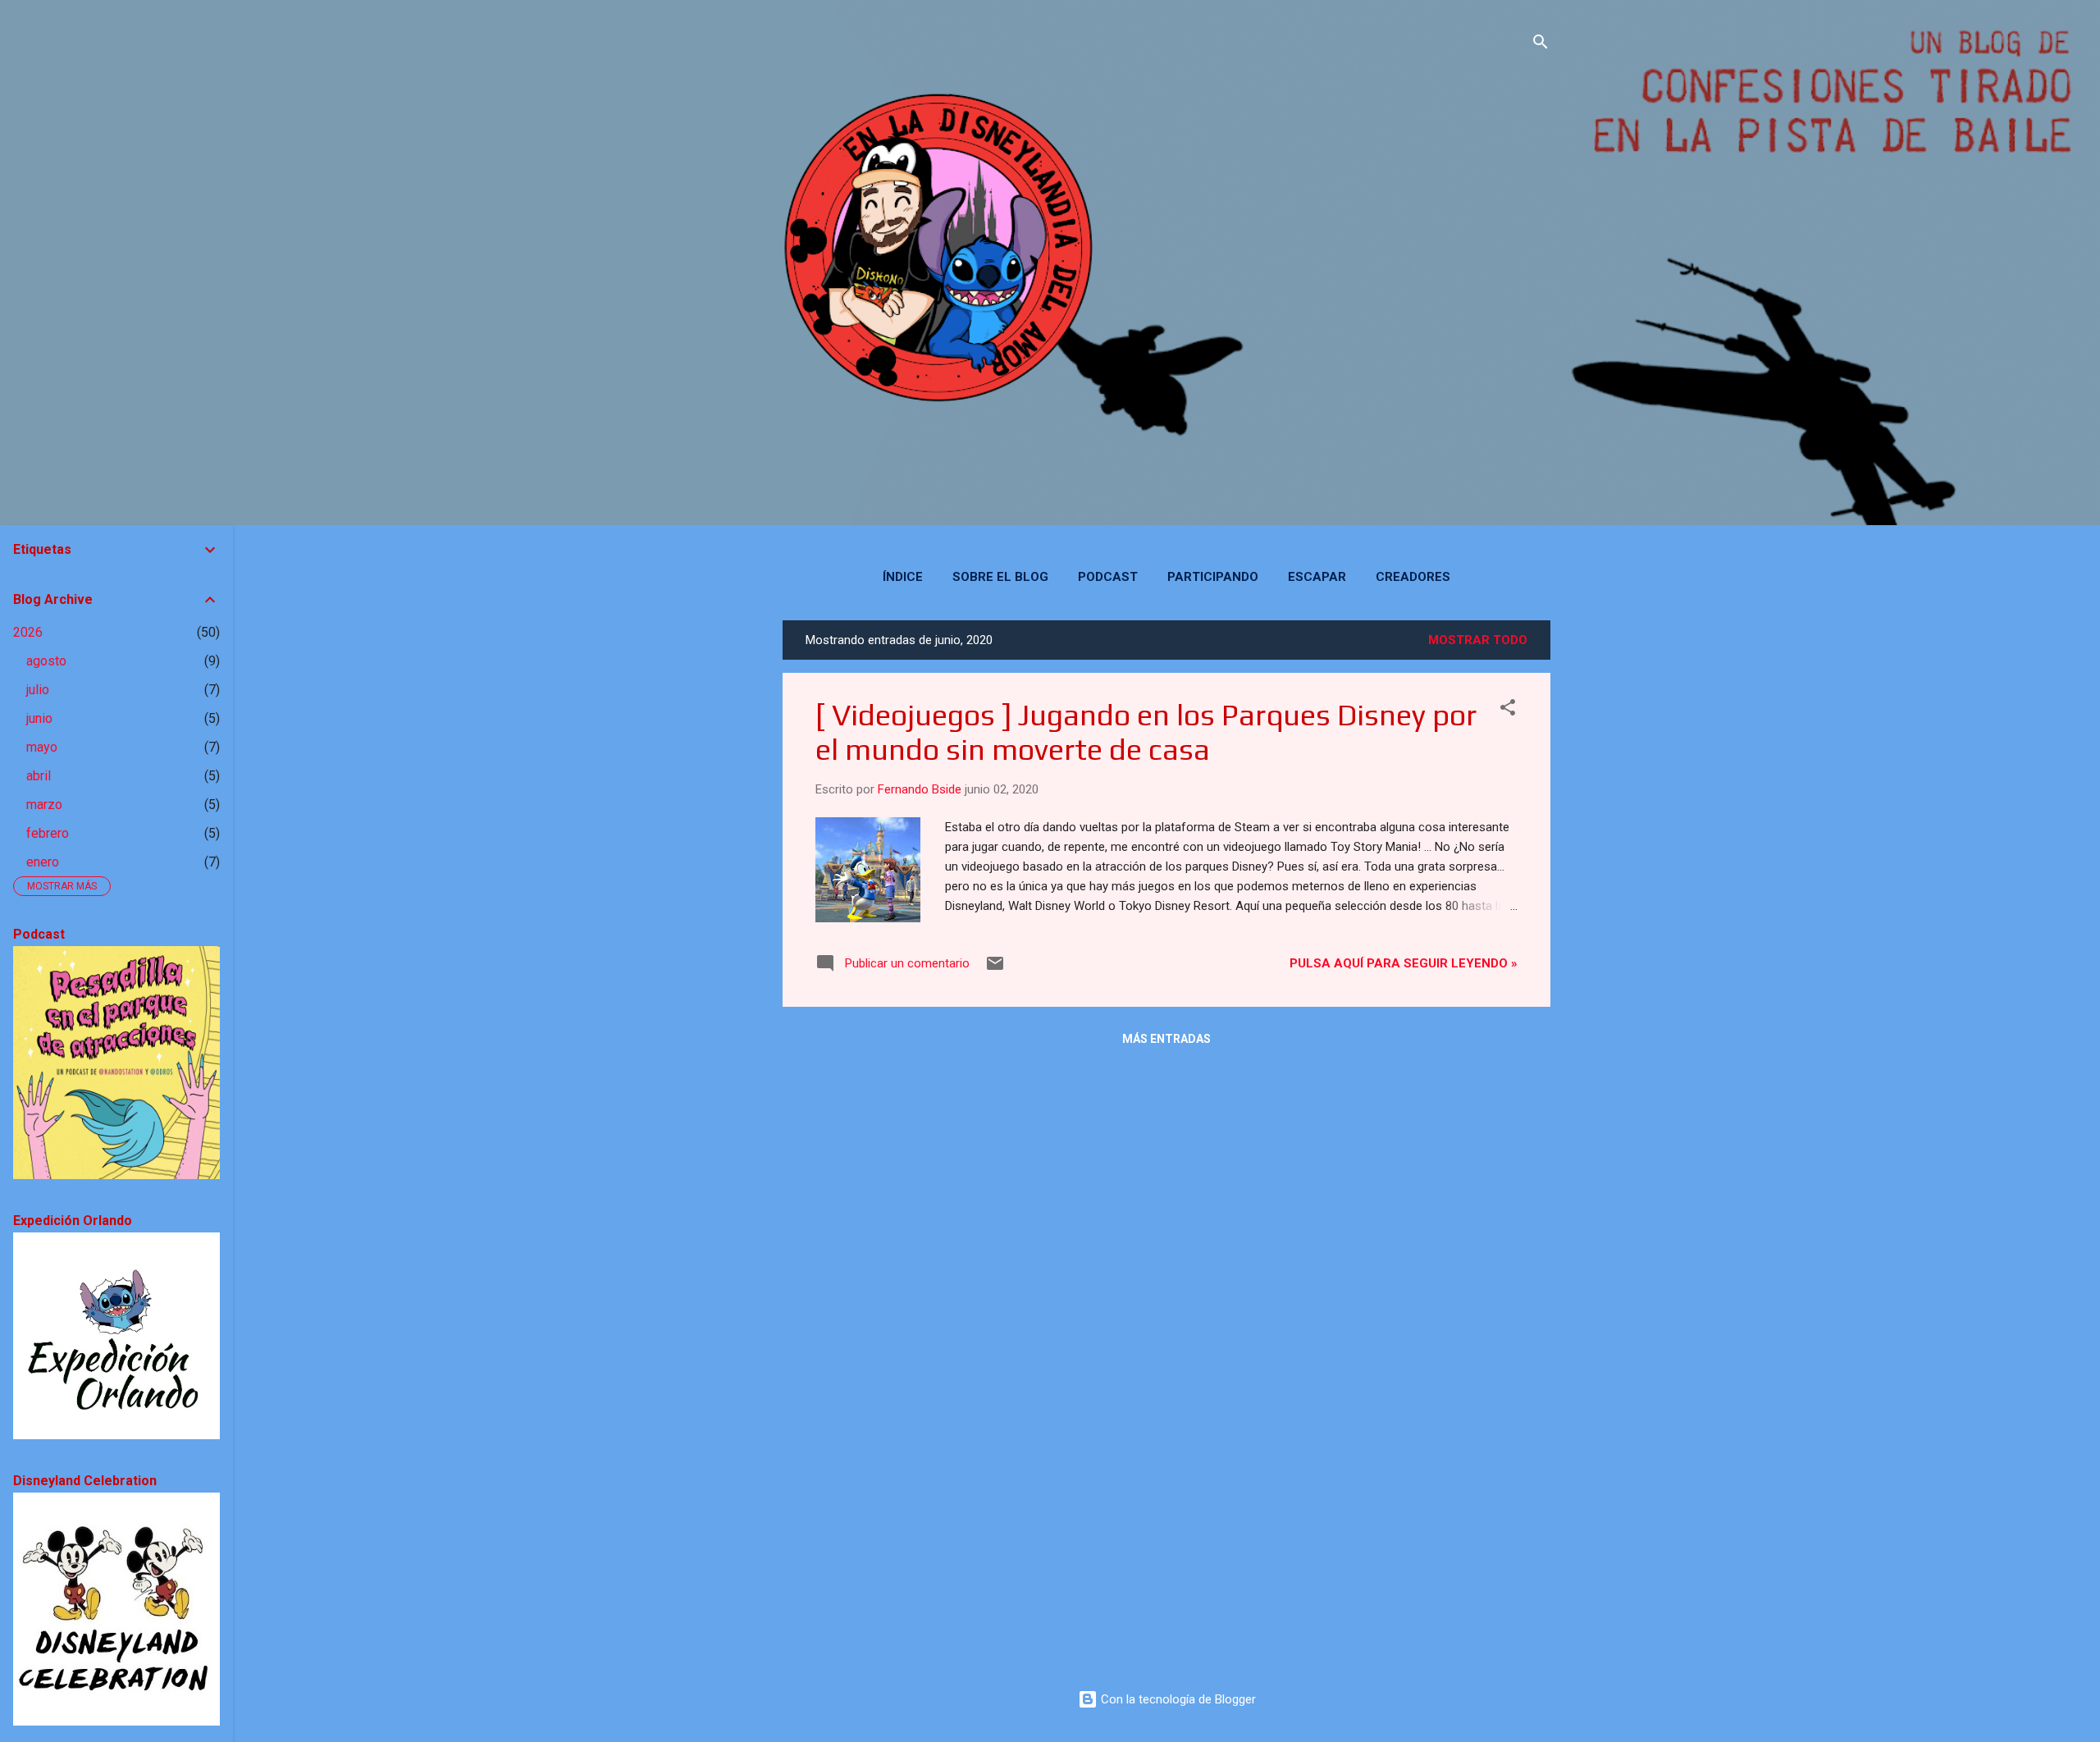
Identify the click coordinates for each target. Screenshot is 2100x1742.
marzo (44, 805)
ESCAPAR (1317, 577)
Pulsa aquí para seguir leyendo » (1404, 963)
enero (43, 862)
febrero (48, 833)
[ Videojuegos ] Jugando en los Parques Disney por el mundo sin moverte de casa (1146, 732)
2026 (28, 632)
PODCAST (1108, 577)
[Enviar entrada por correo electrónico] (995, 969)
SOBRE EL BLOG (1000, 577)
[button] (1508, 710)
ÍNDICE (903, 577)
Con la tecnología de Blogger (1177, 1699)
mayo (42, 747)
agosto (46, 661)
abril (39, 776)
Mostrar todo (1478, 640)
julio (38, 690)
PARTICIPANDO (1213, 577)
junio (39, 718)
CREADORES (1413, 577)
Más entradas (1166, 1039)
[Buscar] (1541, 45)
